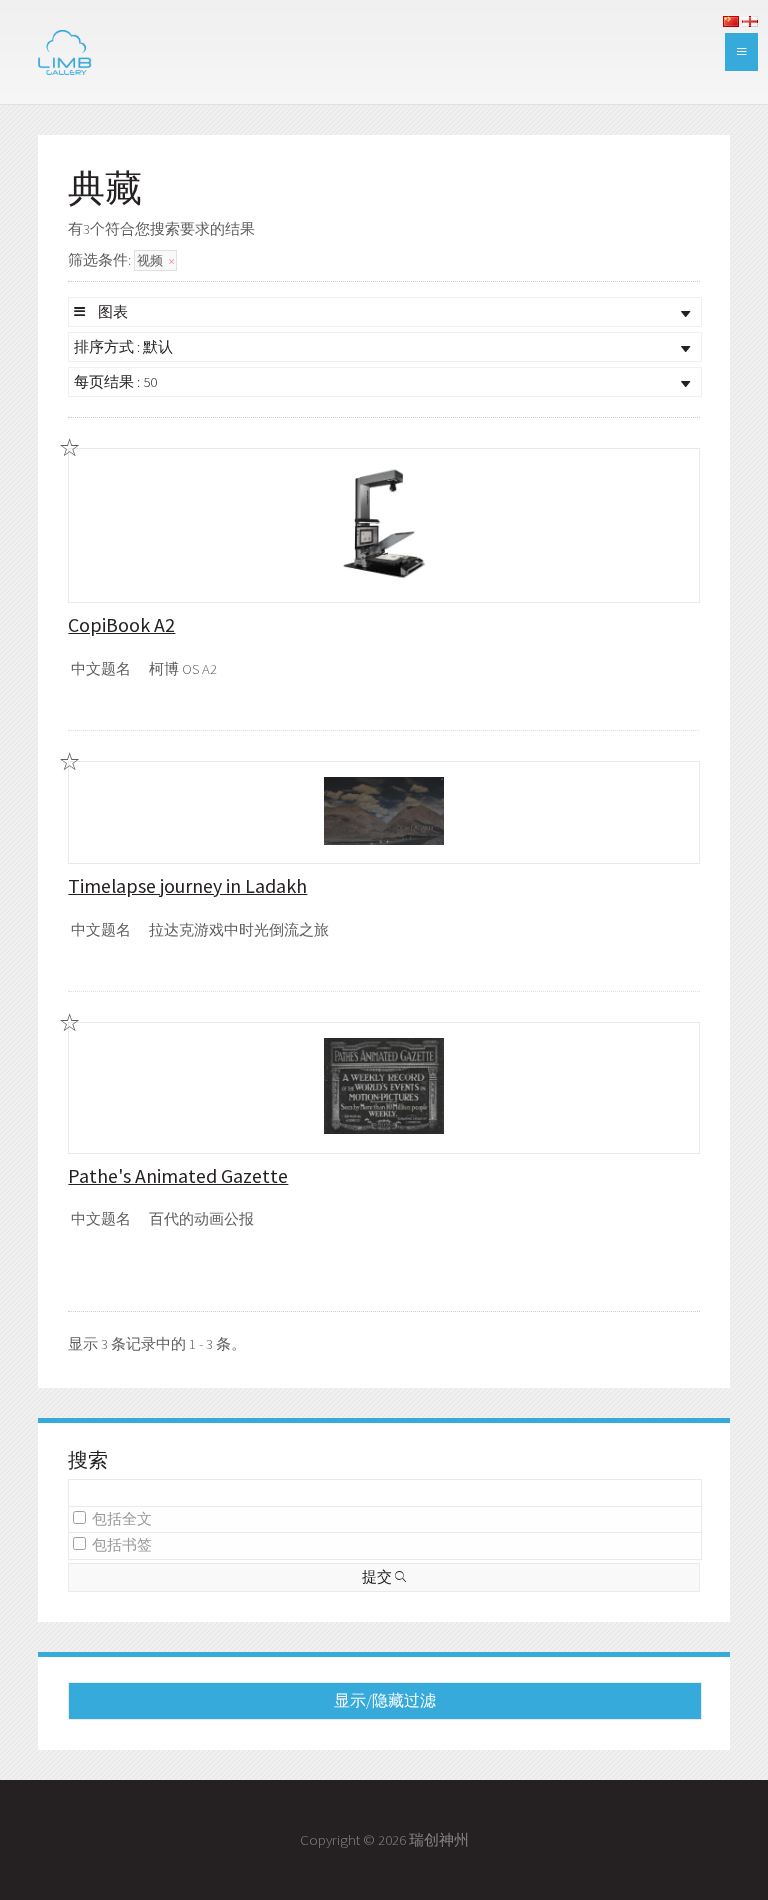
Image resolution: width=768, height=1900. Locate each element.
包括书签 (122, 1545)
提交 (378, 1577)
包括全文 (122, 1519)
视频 (151, 260)
